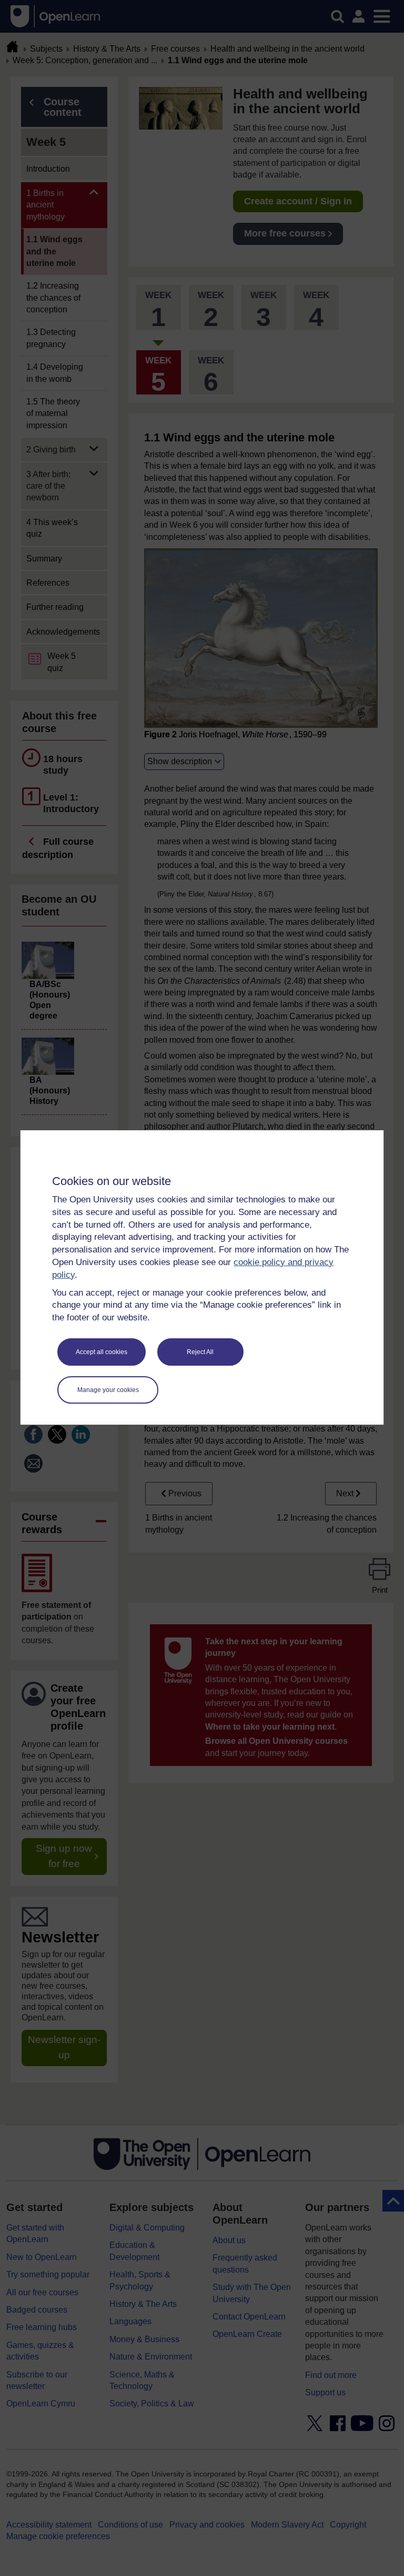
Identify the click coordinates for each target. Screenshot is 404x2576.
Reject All (200, 1352)
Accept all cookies (102, 1352)
